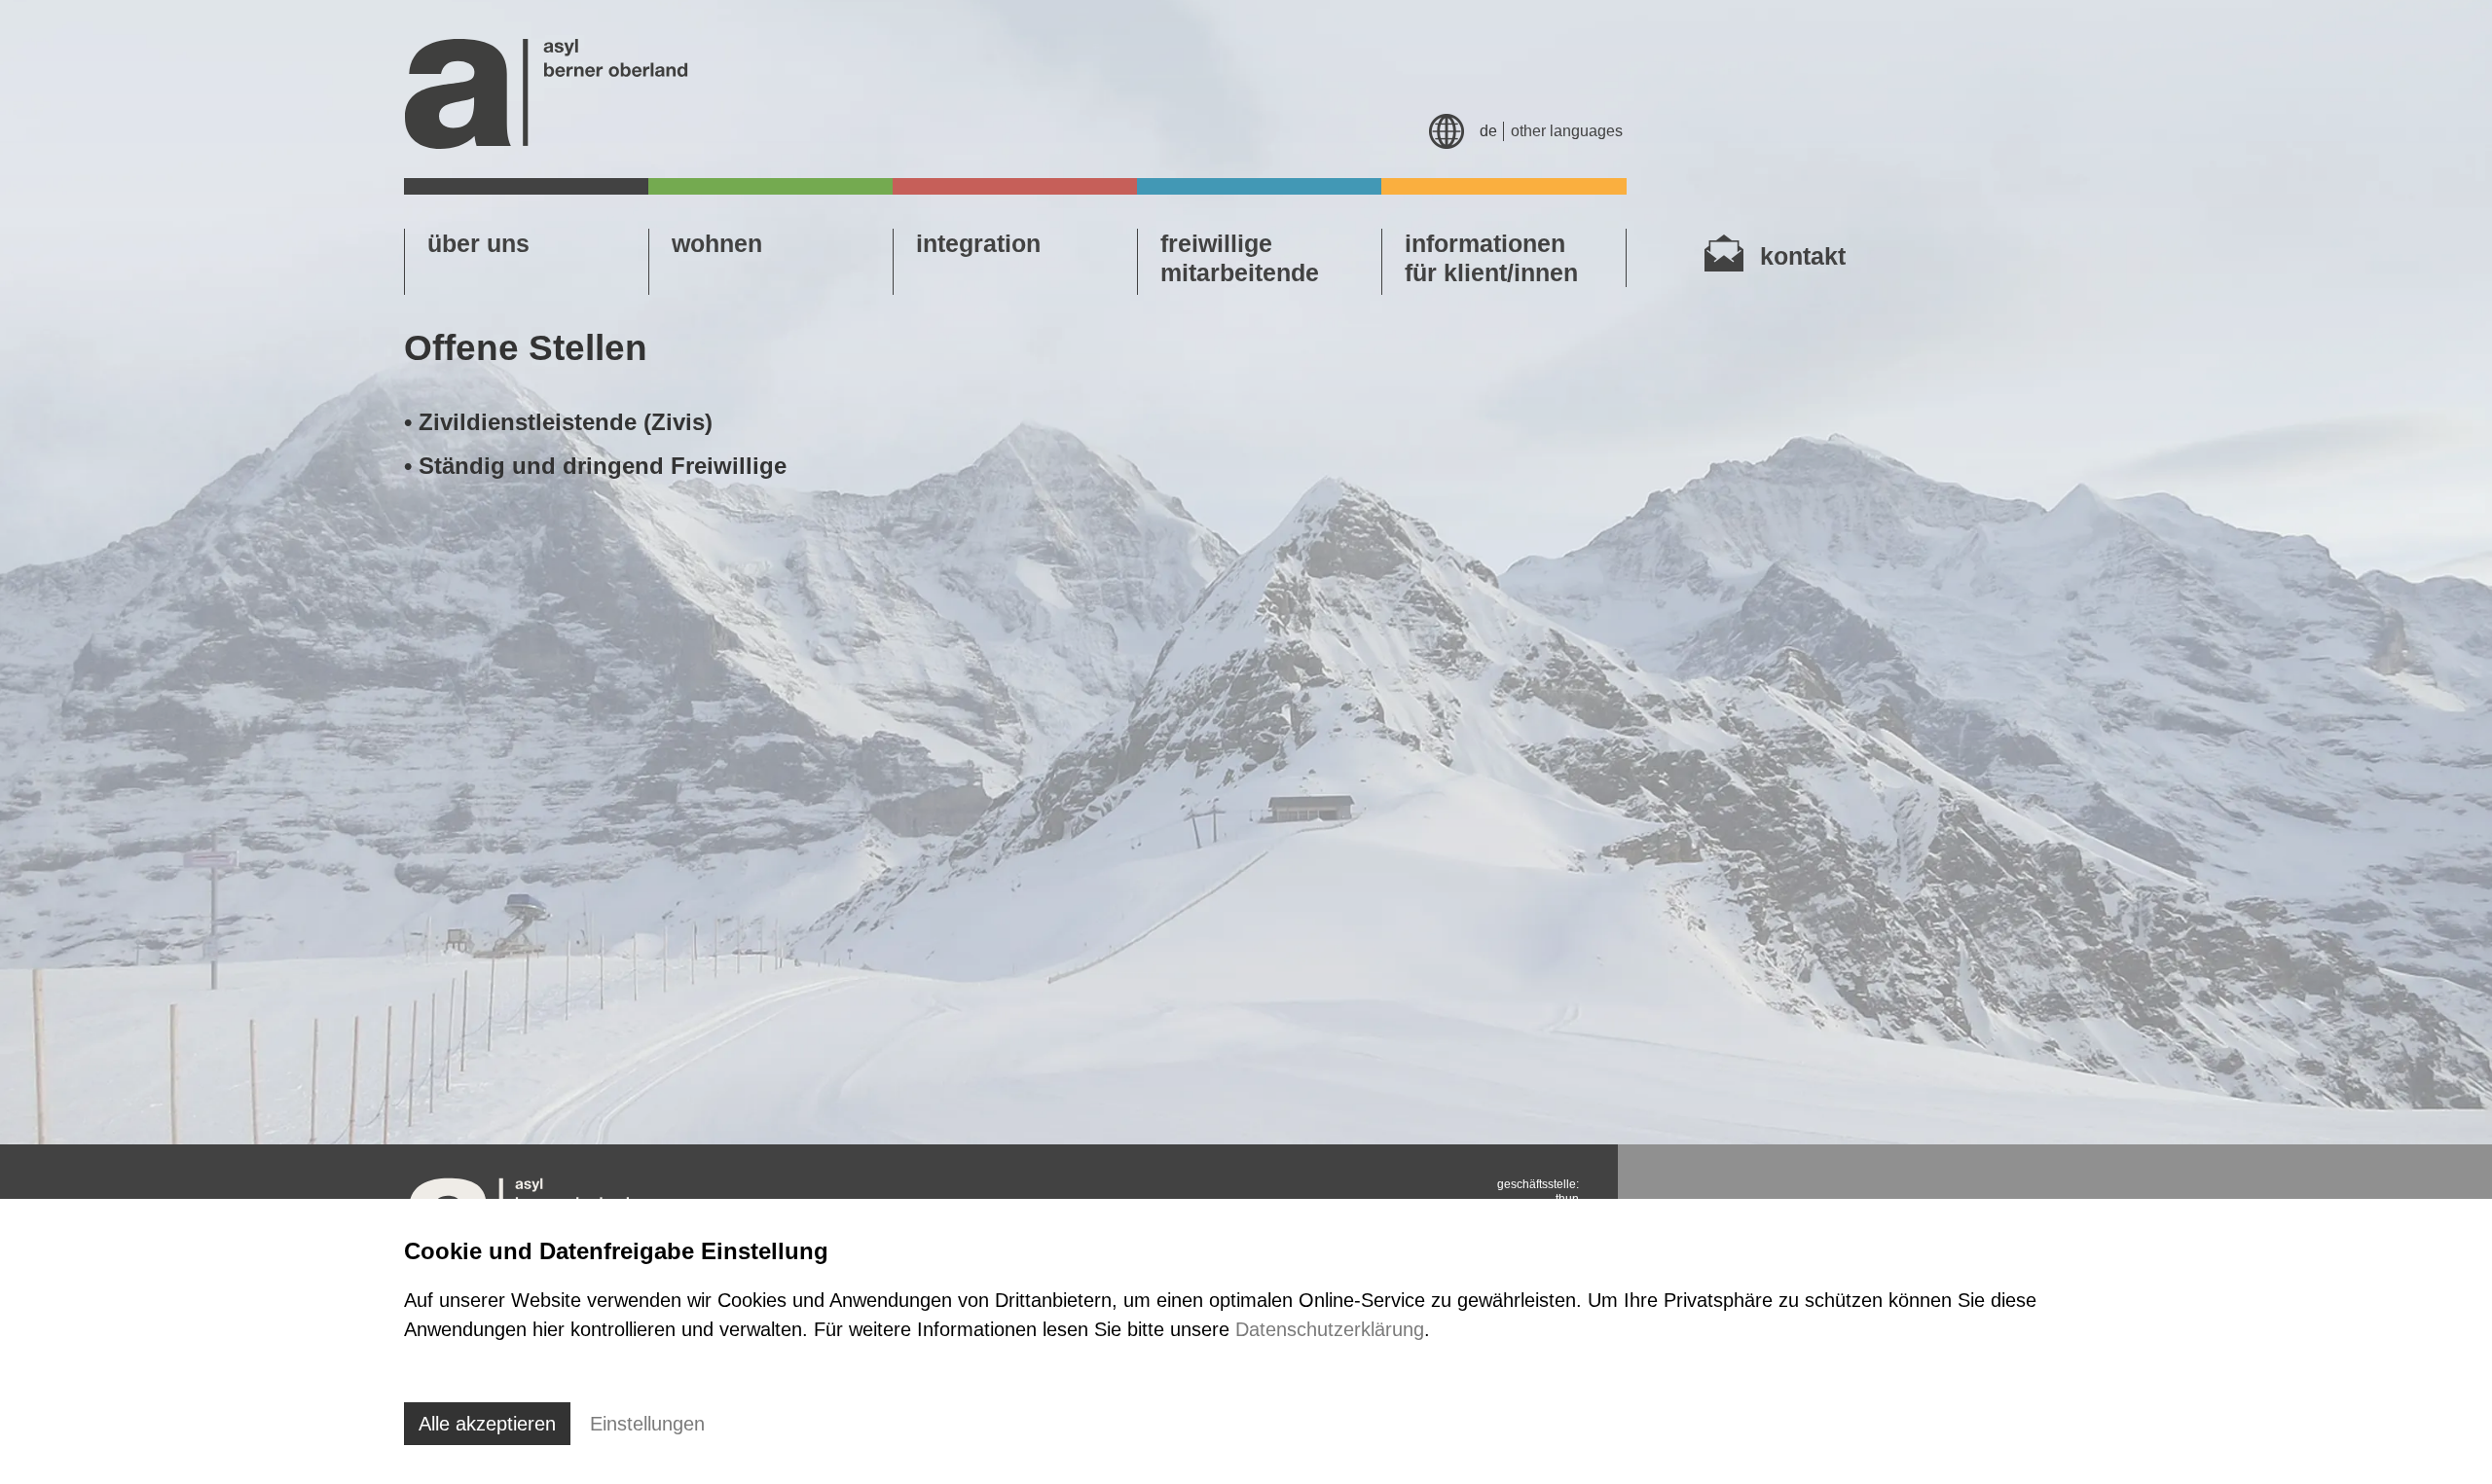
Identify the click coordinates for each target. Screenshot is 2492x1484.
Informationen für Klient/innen (1491, 258)
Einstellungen (647, 1424)
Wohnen (717, 243)
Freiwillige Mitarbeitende (1240, 258)
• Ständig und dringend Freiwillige (595, 466)
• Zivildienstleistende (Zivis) (558, 422)
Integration (978, 243)
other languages (1567, 131)
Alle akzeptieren (487, 1424)
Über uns (478, 243)
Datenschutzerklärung (1330, 1329)
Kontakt (1803, 256)
